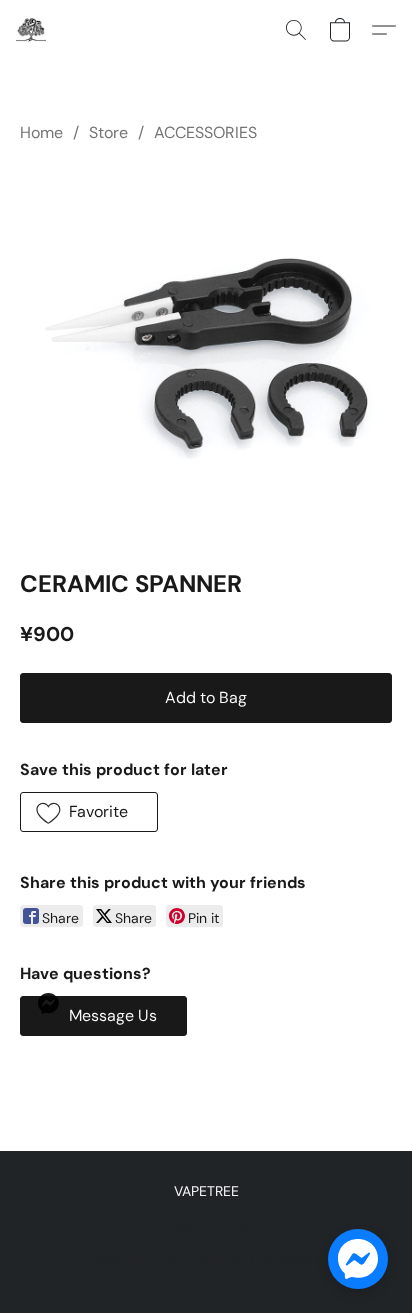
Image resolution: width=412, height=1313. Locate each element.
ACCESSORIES (205, 132)
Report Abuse (206, 1225)
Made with (206, 1259)
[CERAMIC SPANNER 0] (206, 352)
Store (108, 132)
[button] (32, 30)
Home (41, 132)
